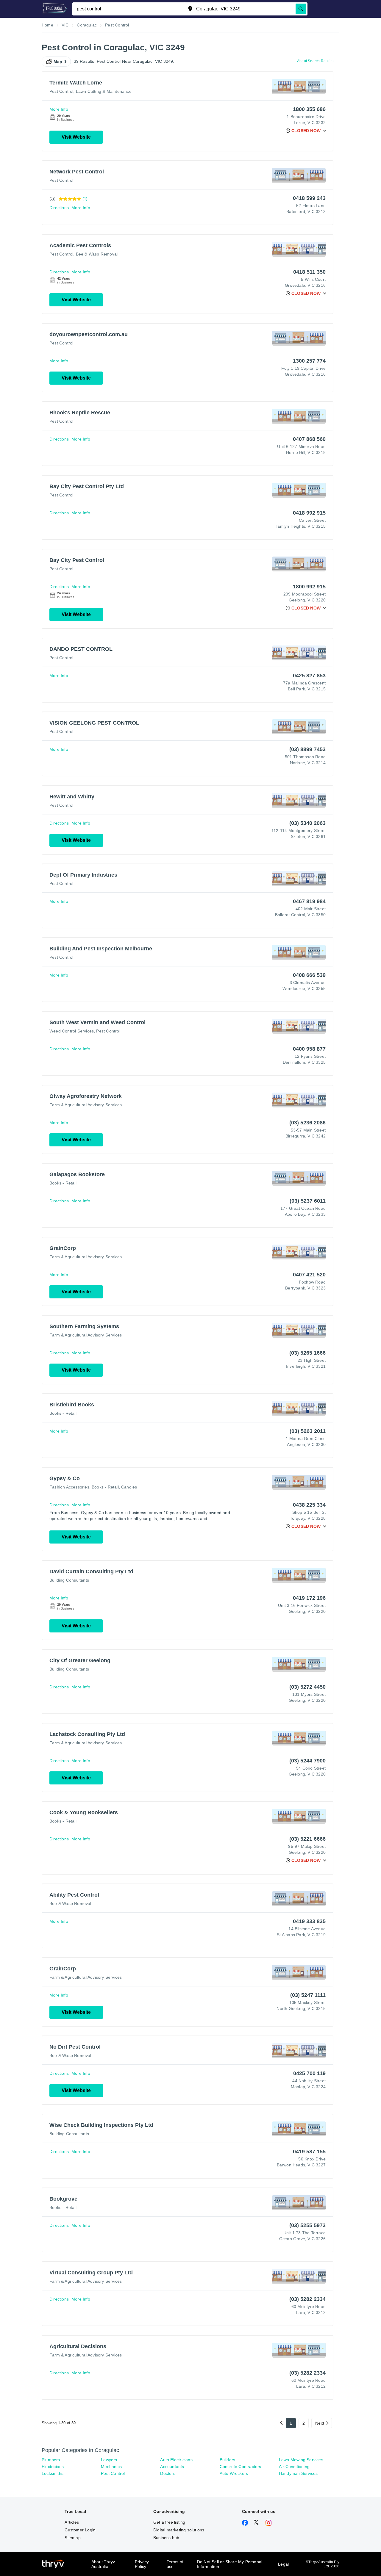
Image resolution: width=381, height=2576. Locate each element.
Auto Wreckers (234, 2473)
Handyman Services (298, 2473)
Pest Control (61, 91)
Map (58, 62)
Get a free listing (169, 2522)
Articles (72, 2522)
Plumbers (51, 2460)
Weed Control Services (72, 1031)
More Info (59, 109)
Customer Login (80, 2530)
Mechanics (111, 2467)
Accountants (172, 2467)
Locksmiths (53, 2473)
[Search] (301, 9)
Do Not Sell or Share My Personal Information (230, 2564)
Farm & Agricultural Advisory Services (86, 1105)
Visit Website (76, 137)
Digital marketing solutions (179, 2530)
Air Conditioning (294, 2467)
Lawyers (109, 2460)
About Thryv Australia (103, 2564)
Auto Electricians (176, 2460)
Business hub (166, 2538)
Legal (283, 2564)
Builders (228, 2460)
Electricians (53, 2467)
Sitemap (72, 2538)
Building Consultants (69, 1580)
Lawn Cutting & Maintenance (104, 91)
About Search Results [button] (315, 61)
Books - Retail (63, 1183)
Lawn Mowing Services (301, 2460)
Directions (59, 208)
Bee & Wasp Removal (97, 254)
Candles (129, 1487)
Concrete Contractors (241, 2467)
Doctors (168, 2473)
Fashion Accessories (69, 1487)
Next (320, 2423)
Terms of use (175, 2564)
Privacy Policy (142, 2564)
